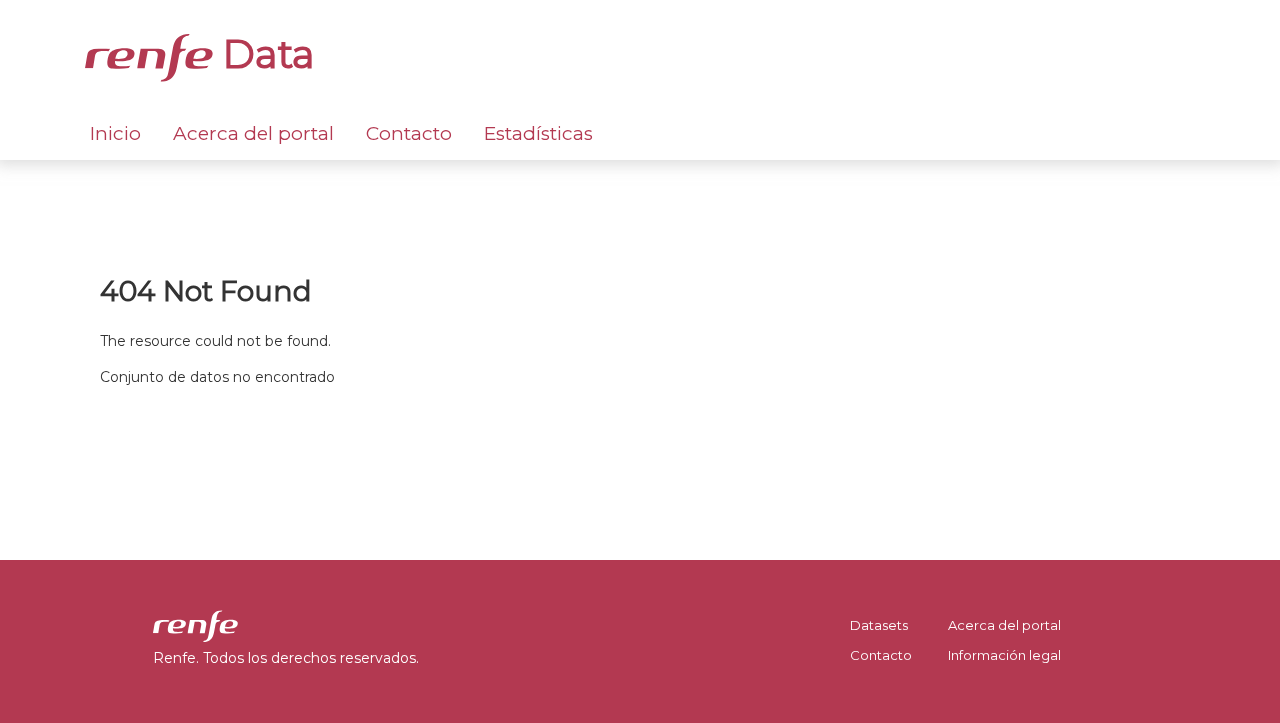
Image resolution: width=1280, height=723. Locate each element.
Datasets (879, 625)
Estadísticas (538, 133)
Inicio (115, 133)
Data (264, 54)
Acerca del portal (253, 133)
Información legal (1004, 655)
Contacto (409, 133)
